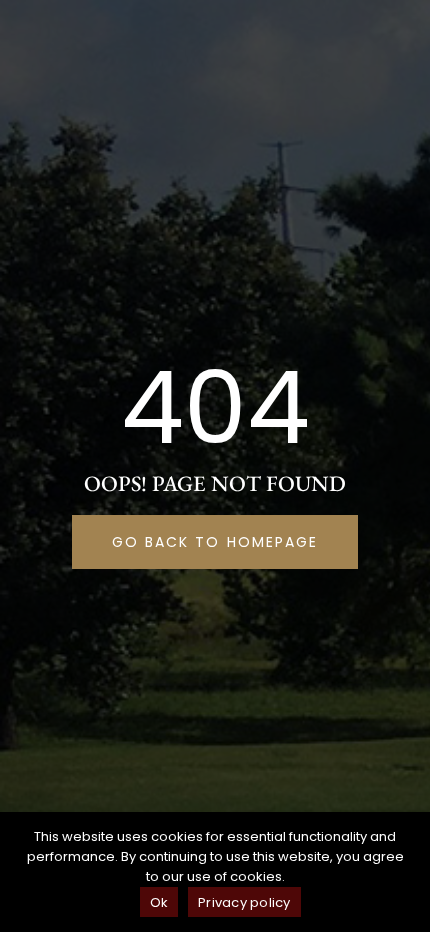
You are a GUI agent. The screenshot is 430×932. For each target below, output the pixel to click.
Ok (159, 902)
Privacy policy (244, 902)
